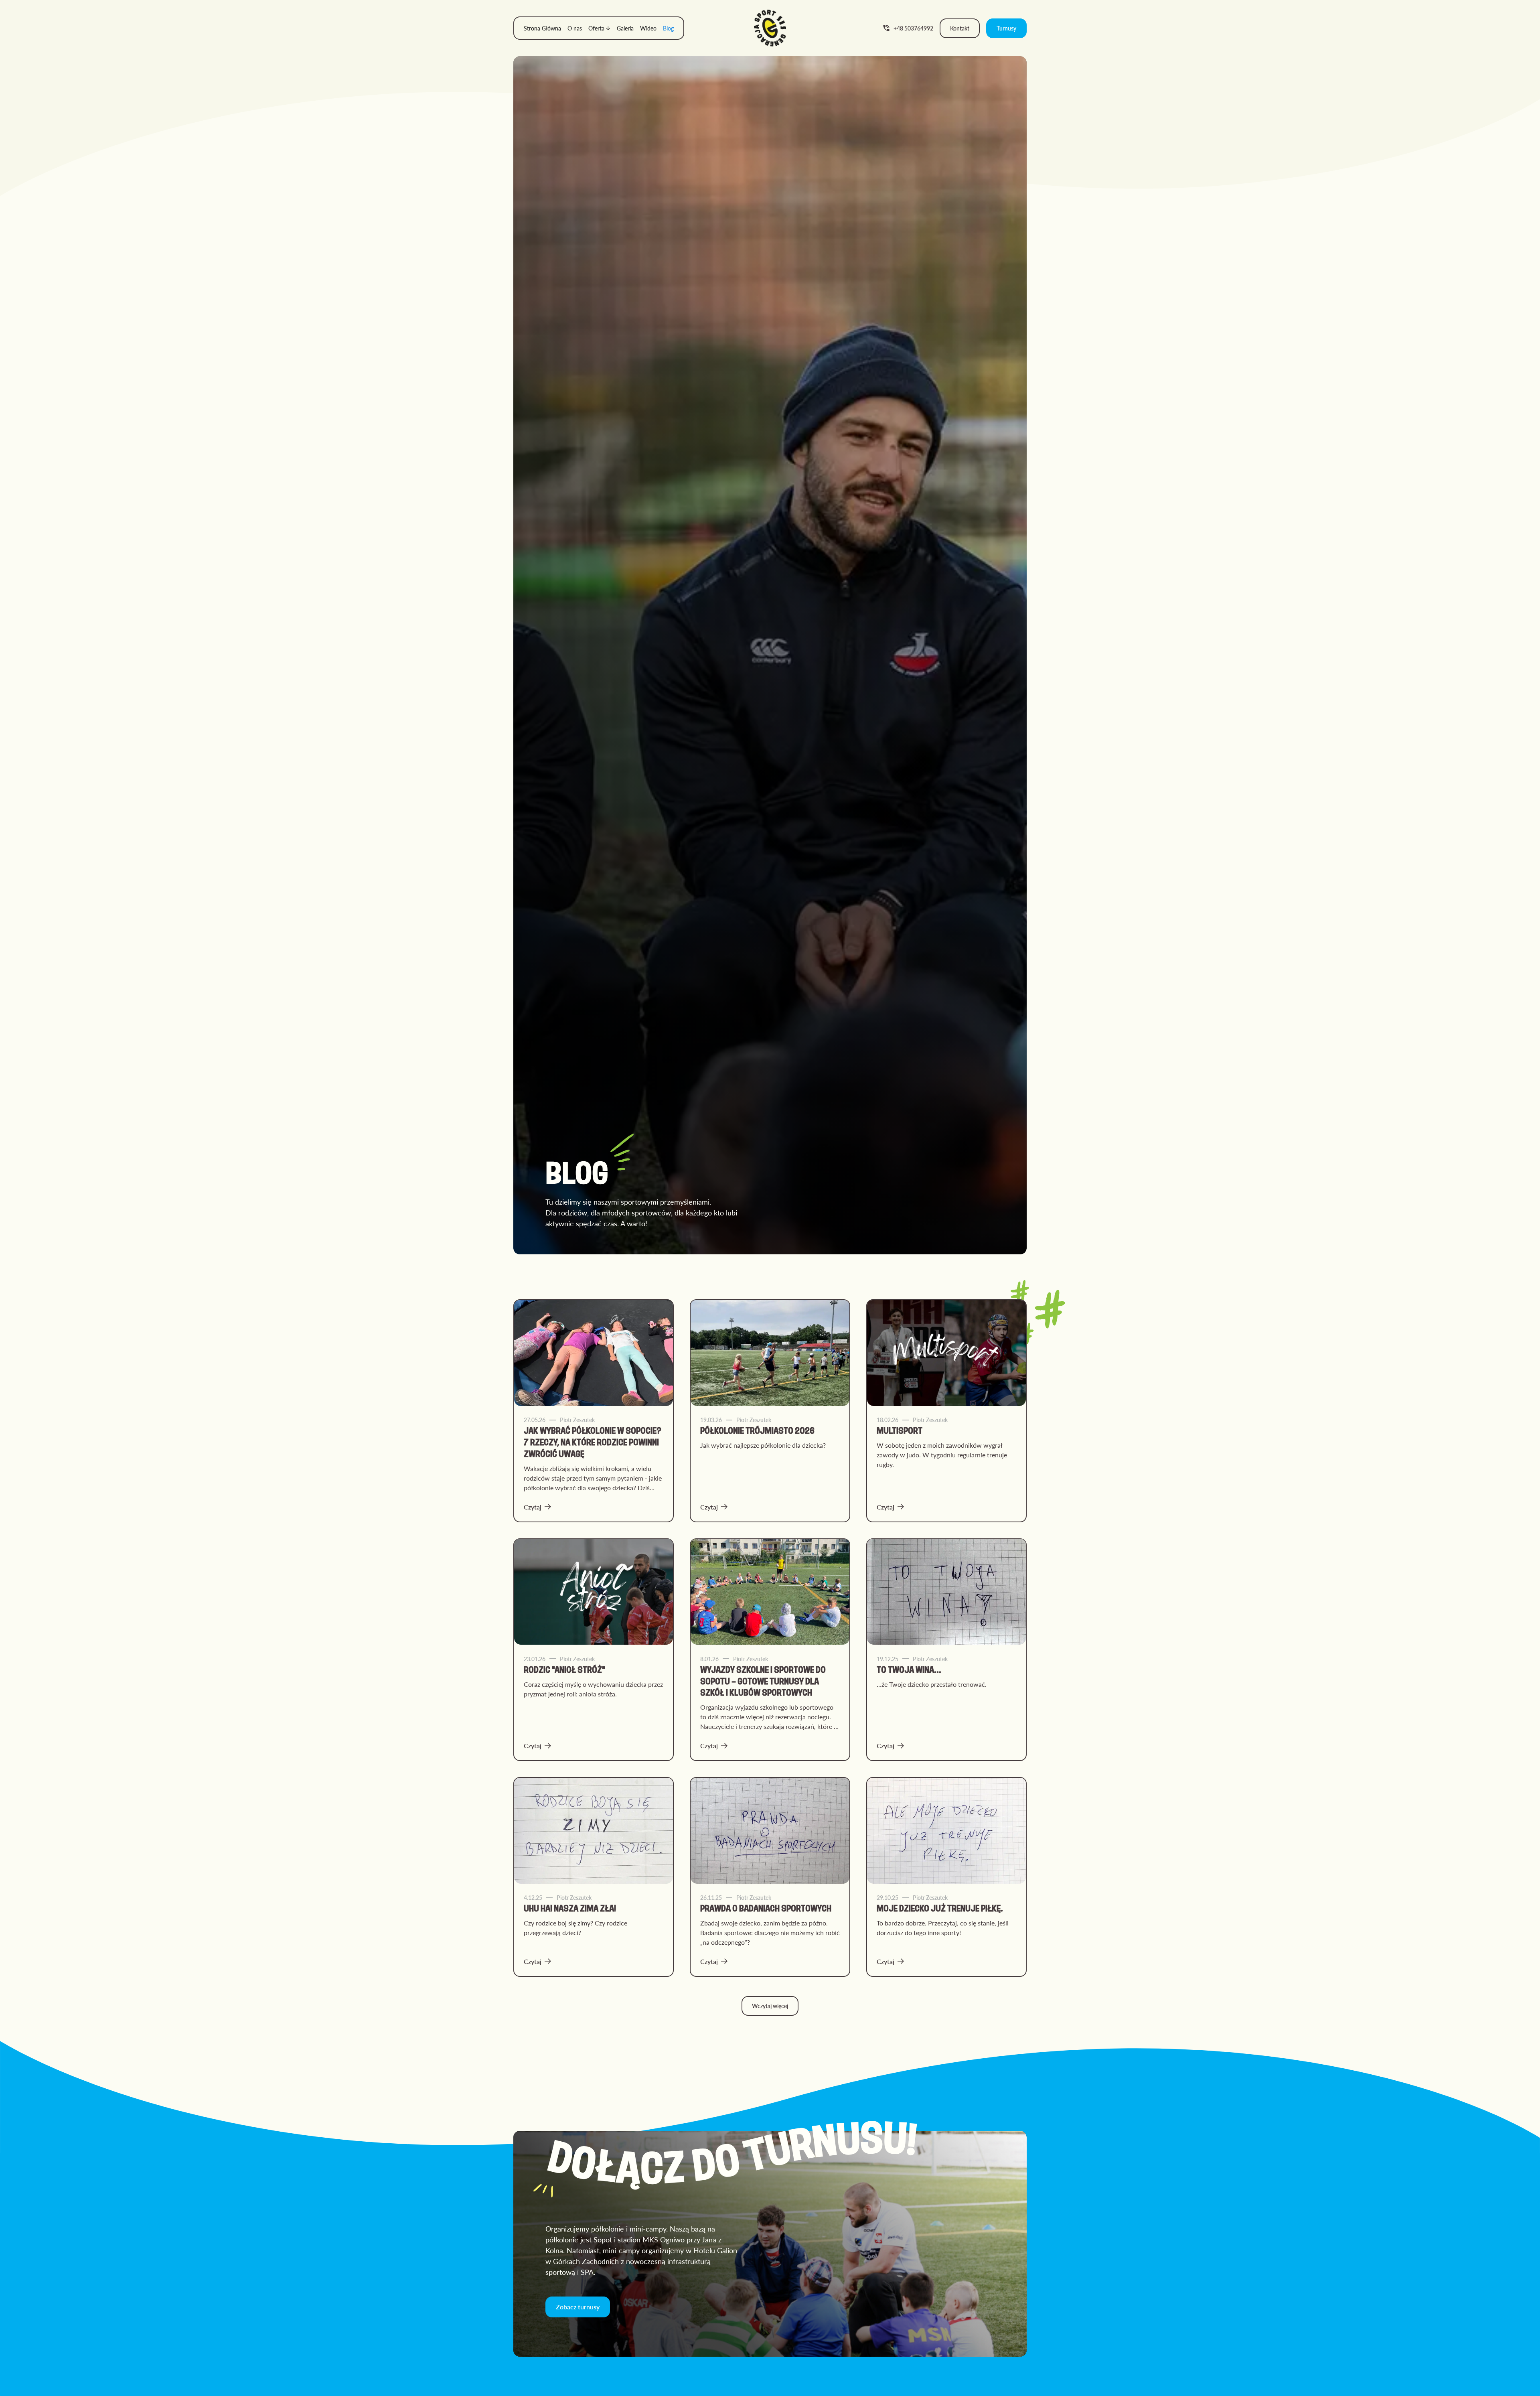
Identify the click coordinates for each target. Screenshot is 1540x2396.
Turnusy (1006, 28)
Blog (668, 28)
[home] (770, 28)
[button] (599, 28)
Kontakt (960, 28)
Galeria (625, 28)
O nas (575, 28)
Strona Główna (542, 28)
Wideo (648, 28)
